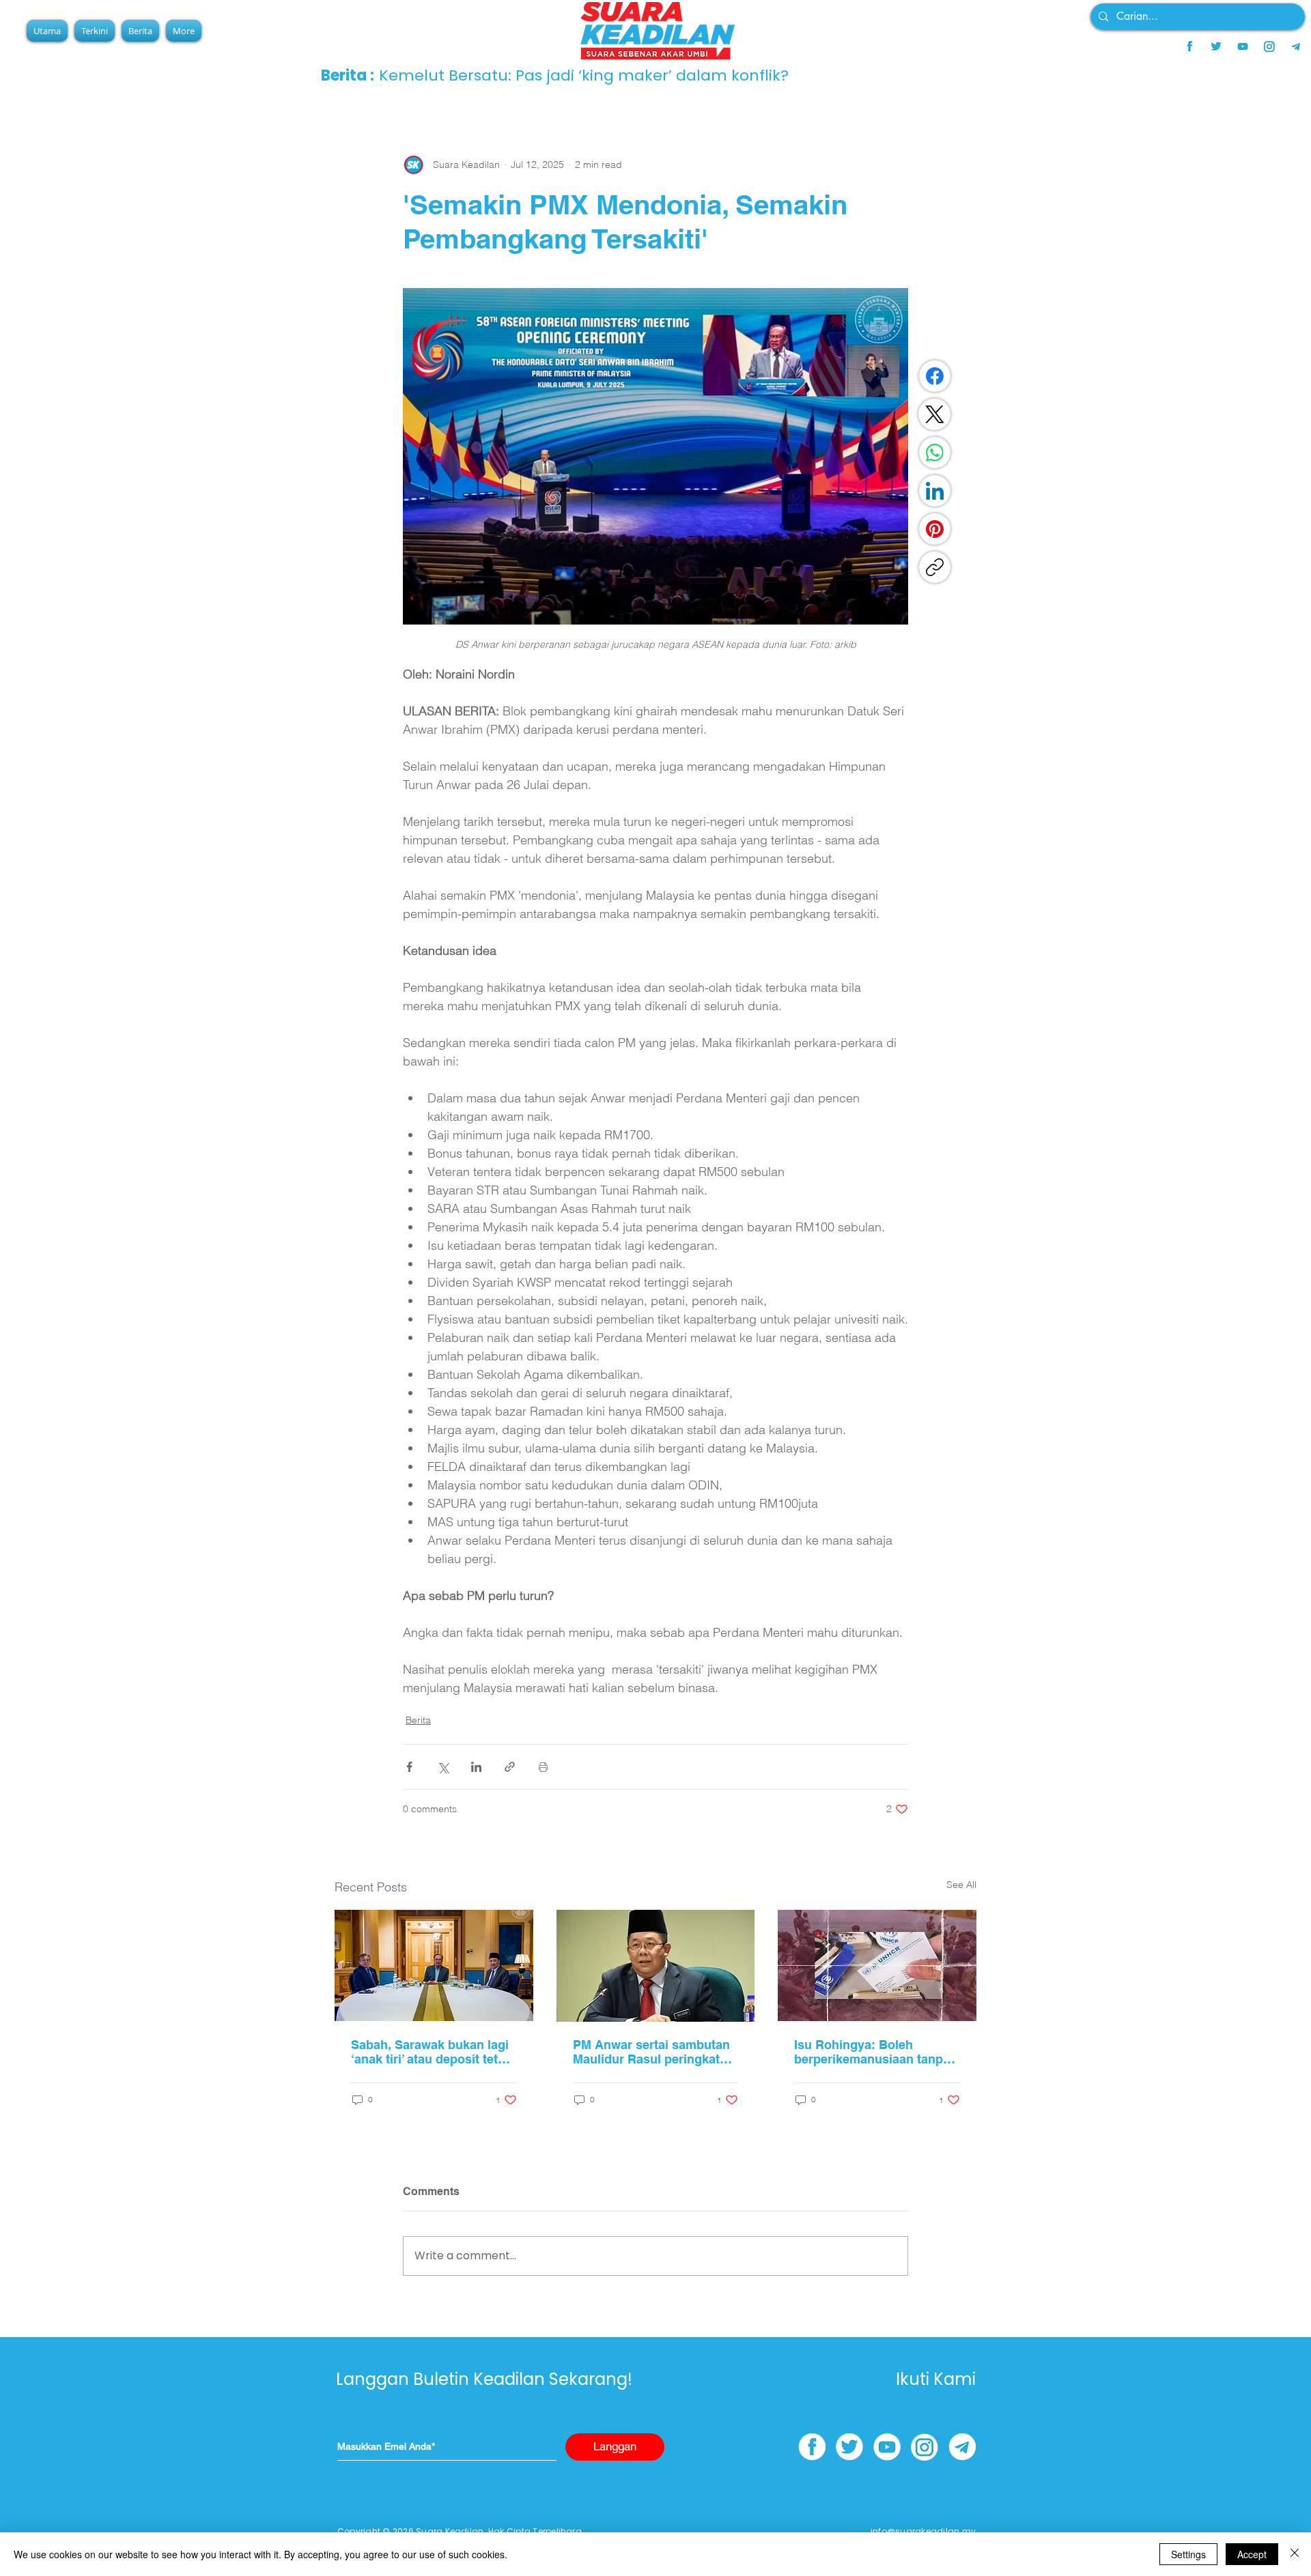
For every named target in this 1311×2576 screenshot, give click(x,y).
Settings (1188, 2554)
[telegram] (1296, 46)
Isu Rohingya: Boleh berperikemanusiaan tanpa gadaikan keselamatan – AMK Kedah (872, 2052)
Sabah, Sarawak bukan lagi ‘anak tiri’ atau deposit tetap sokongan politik (432, 2052)
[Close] (1295, 2554)
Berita (418, 1720)
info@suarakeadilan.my (923, 2531)
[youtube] (1243, 46)
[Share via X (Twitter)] (443, 1767)
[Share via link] (510, 1767)
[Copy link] (935, 567)
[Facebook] (935, 376)
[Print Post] (543, 1767)
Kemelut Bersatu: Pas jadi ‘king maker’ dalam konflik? (584, 75)
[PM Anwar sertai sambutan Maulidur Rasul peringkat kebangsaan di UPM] (656, 1966)
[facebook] (1189, 46)
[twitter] (1216, 46)
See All (961, 1885)
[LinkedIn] (935, 491)
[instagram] (1269, 46)
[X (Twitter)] (935, 414)
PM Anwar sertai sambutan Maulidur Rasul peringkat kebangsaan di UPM (651, 2052)
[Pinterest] (935, 529)
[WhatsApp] (935, 453)
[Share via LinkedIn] (476, 1767)
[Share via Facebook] (409, 1767)
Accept (1252, 2554)
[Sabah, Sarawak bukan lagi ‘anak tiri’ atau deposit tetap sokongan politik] (434, 1965)
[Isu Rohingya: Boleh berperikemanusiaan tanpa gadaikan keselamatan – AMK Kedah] (877, 1965)
